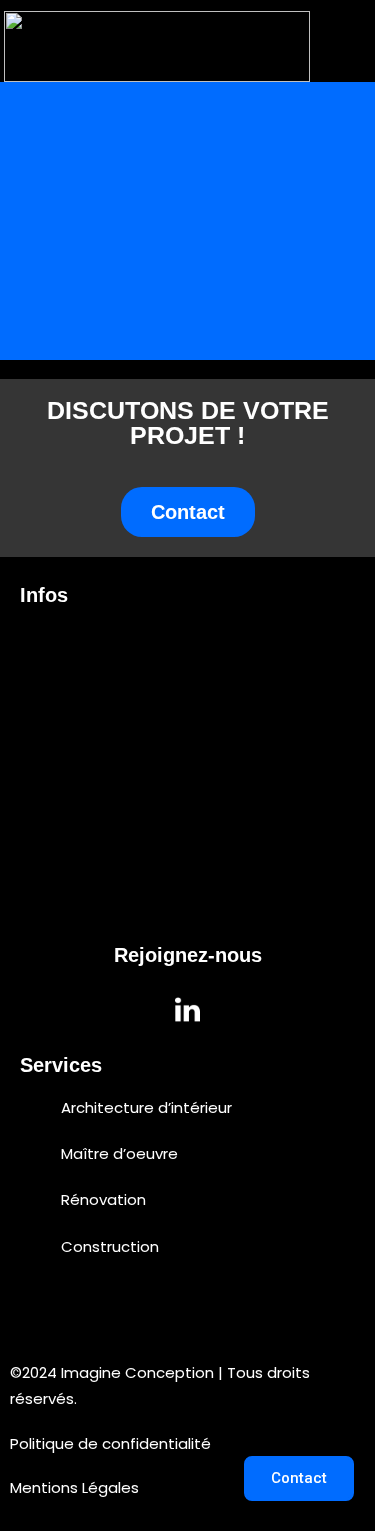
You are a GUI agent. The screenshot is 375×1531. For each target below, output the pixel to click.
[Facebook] (243, 1010)
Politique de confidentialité (110, 1443)
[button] (339, 47)
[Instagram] (133, 1010)
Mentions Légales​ (74, 1487)
